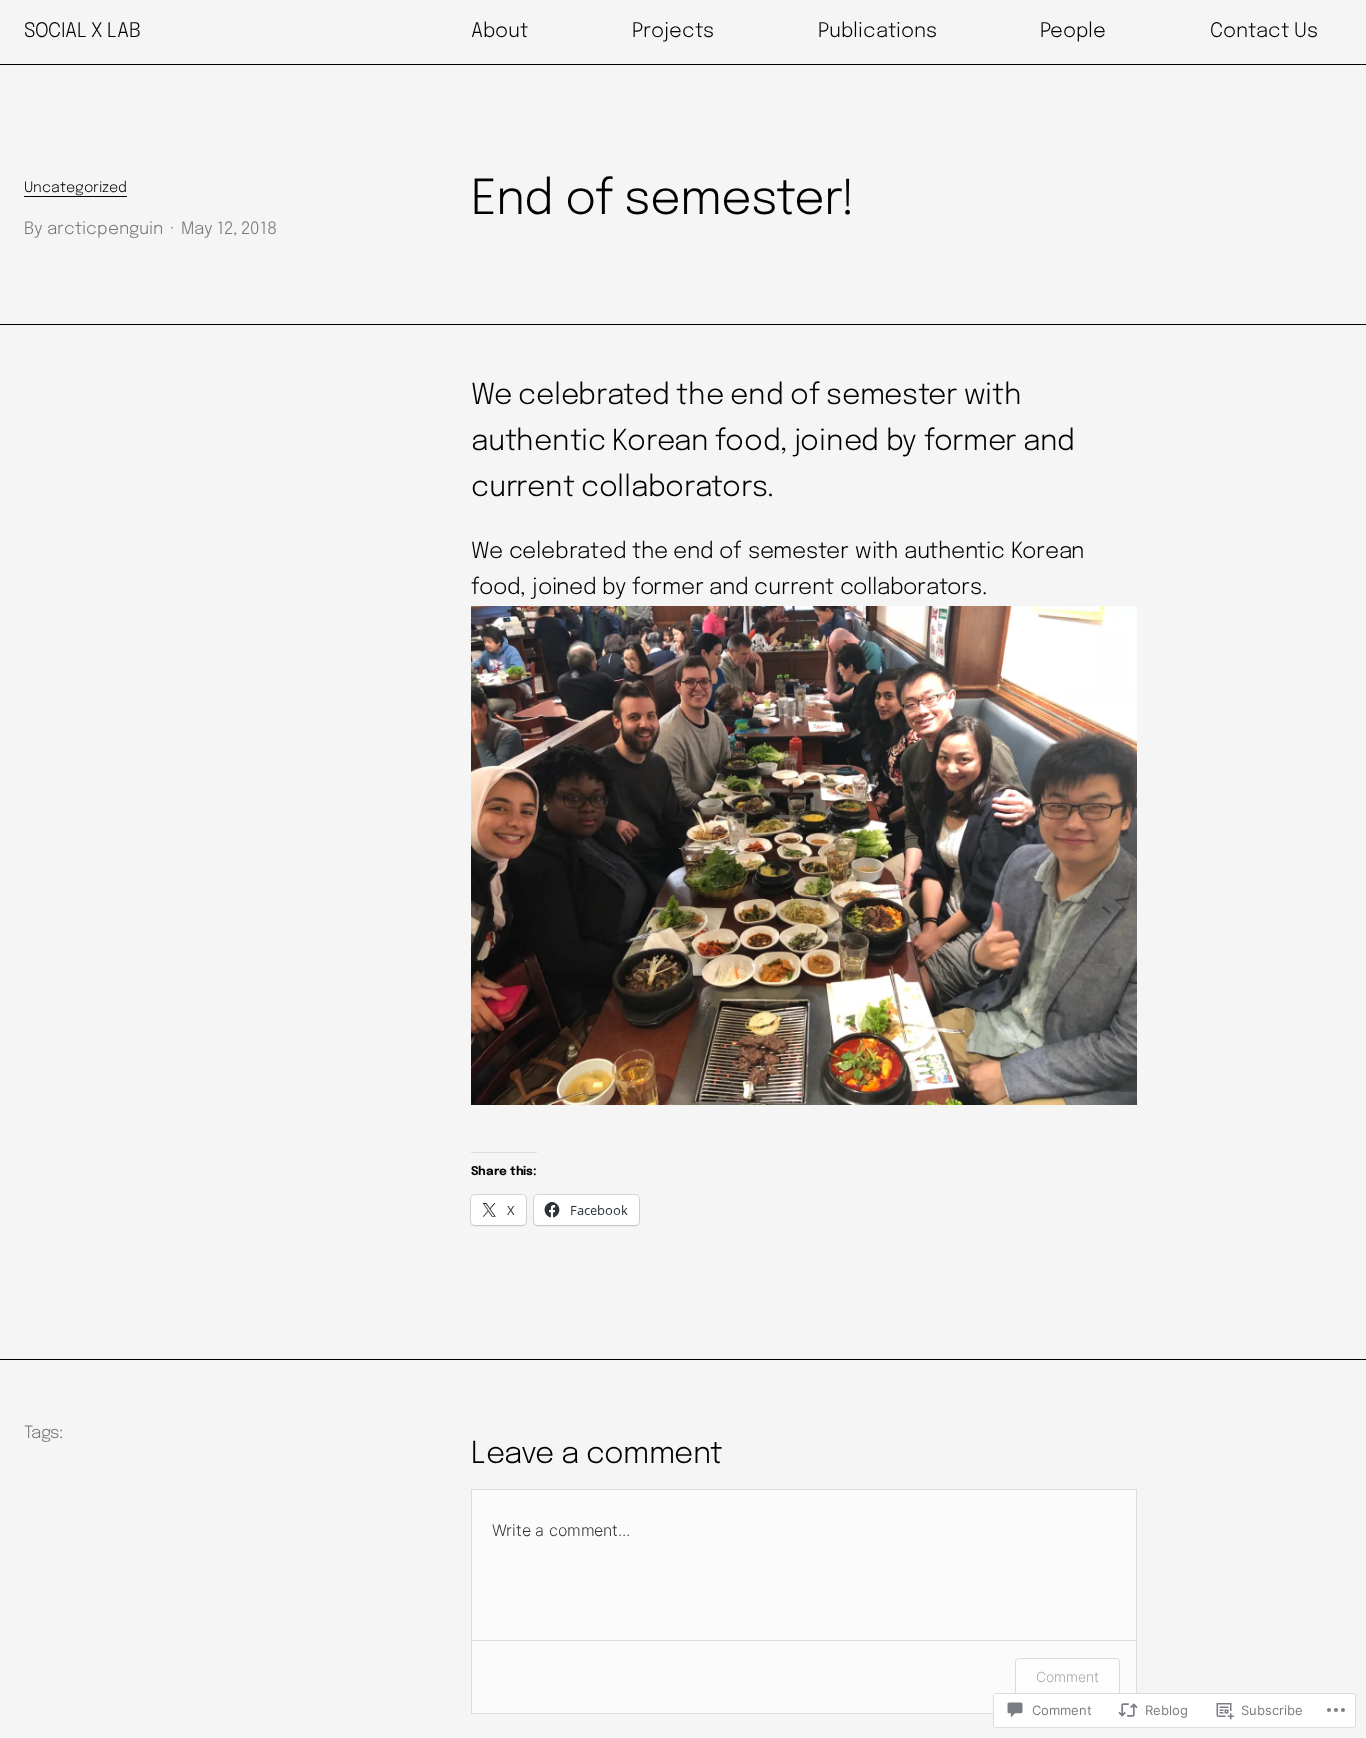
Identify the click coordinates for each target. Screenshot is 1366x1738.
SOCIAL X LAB (82, 31)
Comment (1067, 1676)
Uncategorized (75, 188)
